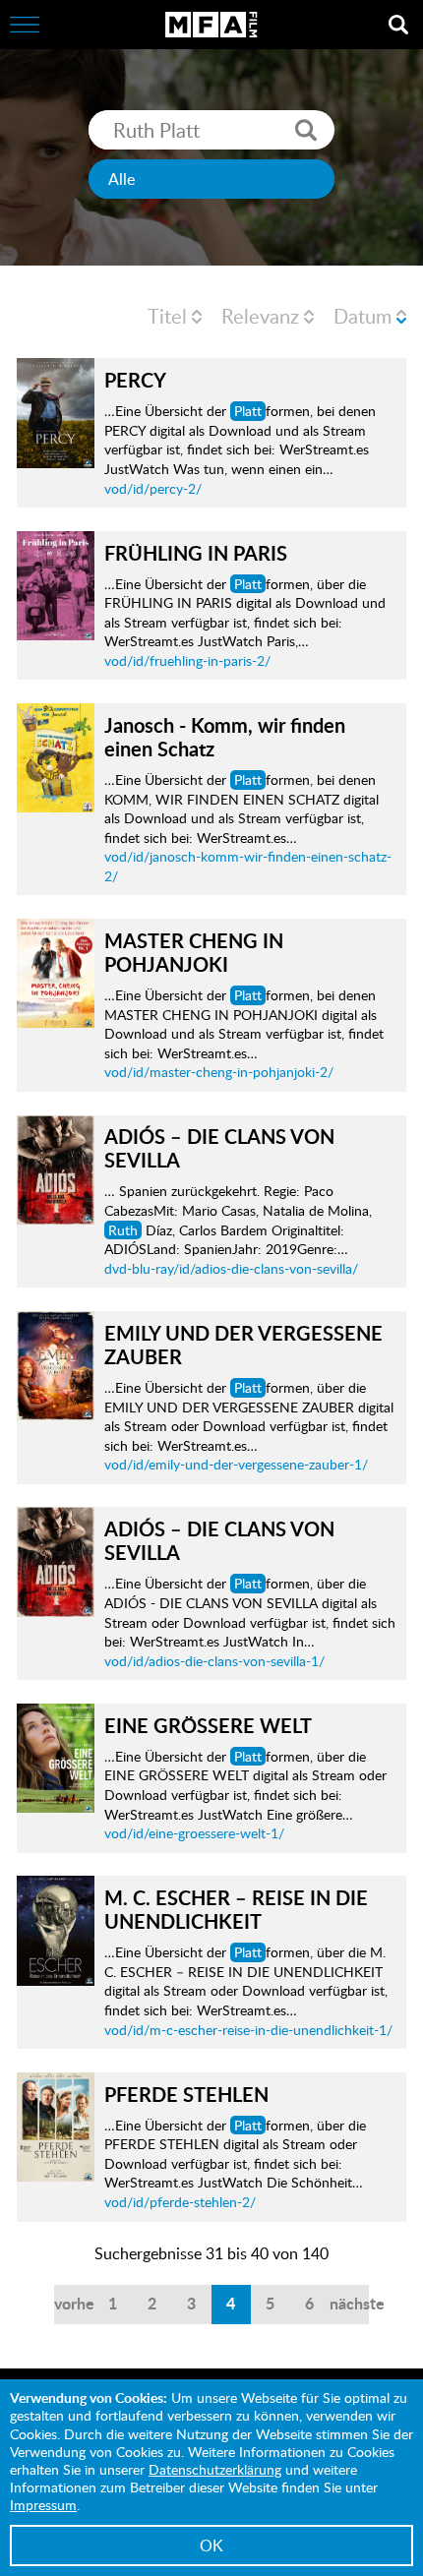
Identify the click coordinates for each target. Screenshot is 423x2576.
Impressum (43, 2505)
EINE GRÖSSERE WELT (208, 1725)
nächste (349, 2303)
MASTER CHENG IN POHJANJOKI (194, 952)
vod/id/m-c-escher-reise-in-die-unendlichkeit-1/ (248, 2030)
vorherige (74, 2303)
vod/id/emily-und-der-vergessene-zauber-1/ (236, 1464)
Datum (363, 316)
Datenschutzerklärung (215, 2469)
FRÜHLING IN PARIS (196, 553)
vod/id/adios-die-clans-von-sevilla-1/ (214, 1661)
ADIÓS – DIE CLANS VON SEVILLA (219, 1148)
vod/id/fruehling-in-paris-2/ (187, 660)
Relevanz (260, 316)
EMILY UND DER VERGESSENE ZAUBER (243, 1345)
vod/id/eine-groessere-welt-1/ (194, 1833)
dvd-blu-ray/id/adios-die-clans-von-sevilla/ (231, 1268)
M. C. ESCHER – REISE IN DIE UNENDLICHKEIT (236, 1909)
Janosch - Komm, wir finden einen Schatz (225, 737)
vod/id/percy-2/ (153, 488)
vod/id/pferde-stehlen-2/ (180, 2202)
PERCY (135, 380)
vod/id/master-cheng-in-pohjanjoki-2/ (219, 1072)
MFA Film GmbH (211, 25)
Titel (167, 316)
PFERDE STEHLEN (186, 2094)
